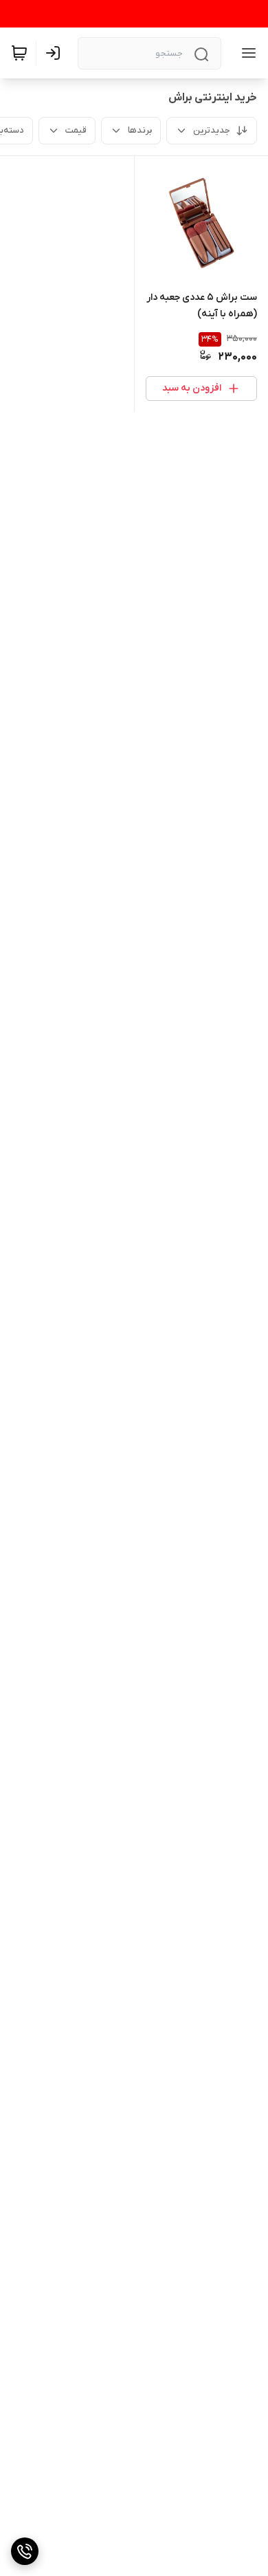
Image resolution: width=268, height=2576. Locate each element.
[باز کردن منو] (246, 53)
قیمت (76, 130)
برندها (140, 130)
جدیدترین (212, 130)
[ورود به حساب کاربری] (56, 53)
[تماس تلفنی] (25, 2551)
